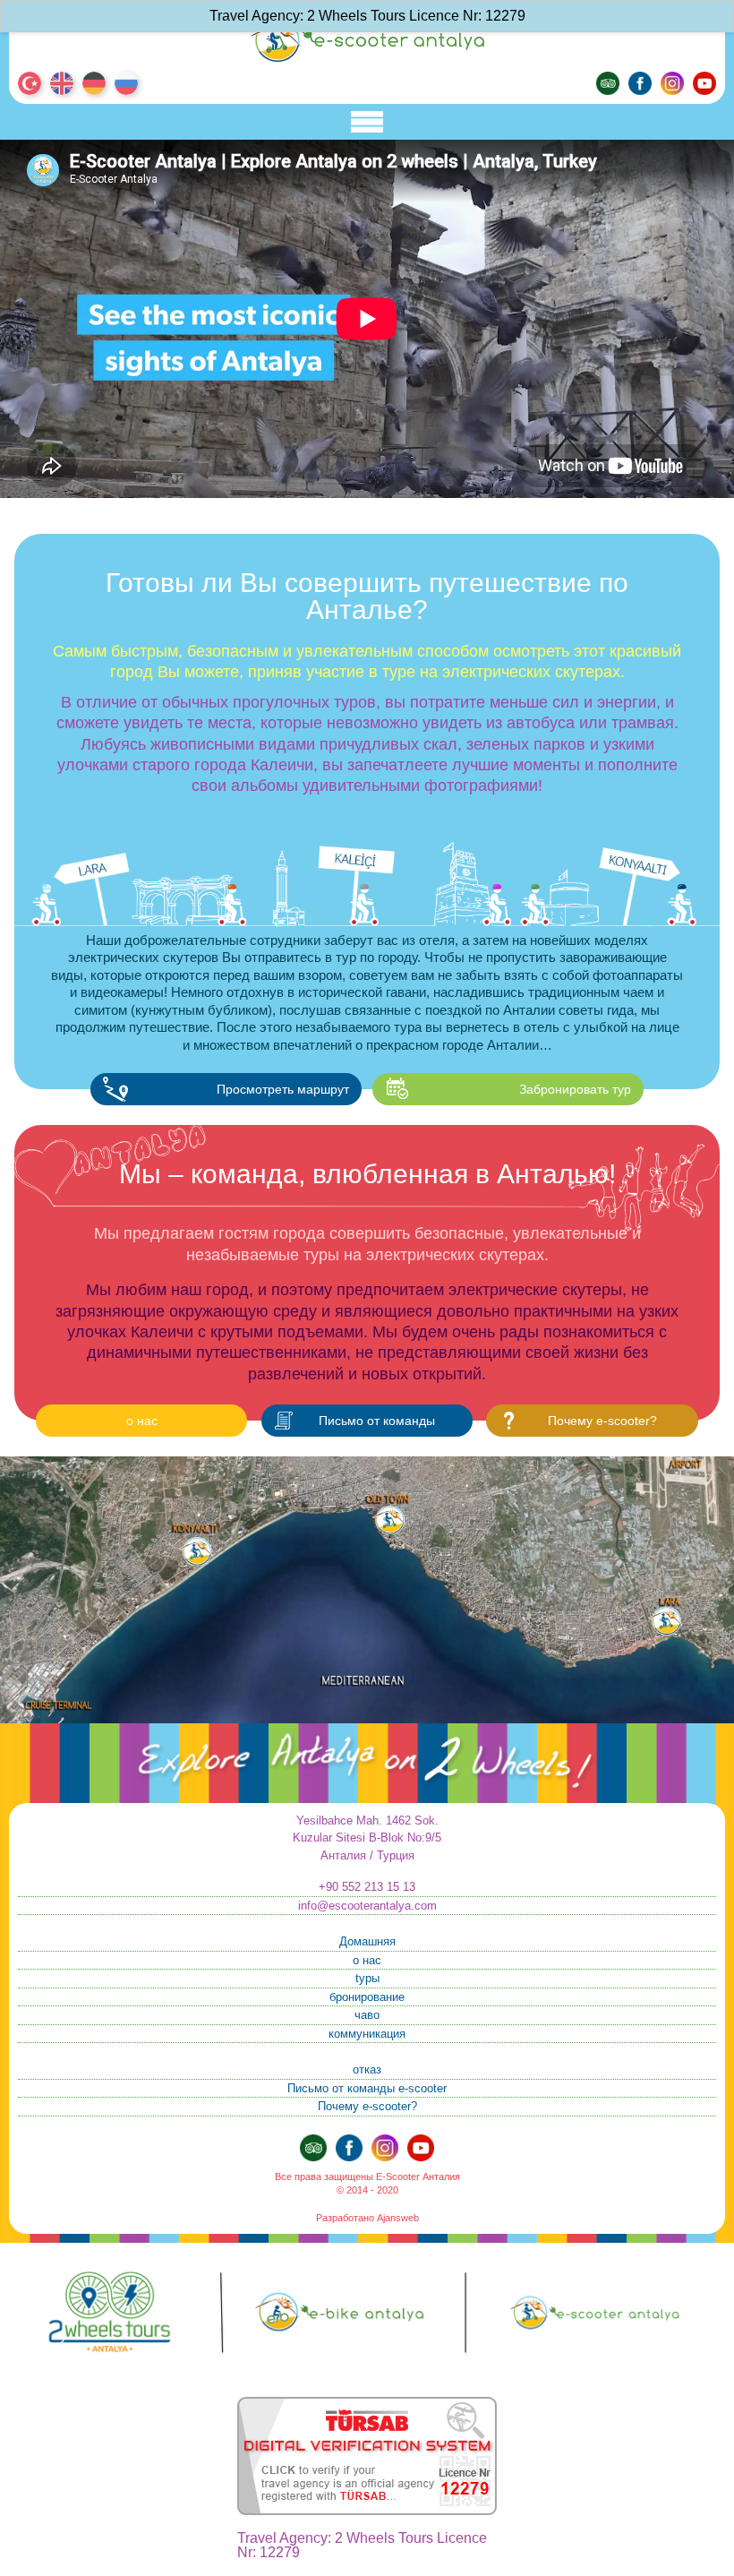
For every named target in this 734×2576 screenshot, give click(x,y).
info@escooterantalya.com (367, 1906)
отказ (367, 2069)
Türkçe (30, 83)
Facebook (640, 83)
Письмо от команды (377, 1421)
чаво (367, 2015)
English (62, 83)
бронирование (367, 1997)
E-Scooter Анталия (367, 40)
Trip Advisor (608, 83)
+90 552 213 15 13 (367, 1887)
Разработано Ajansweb (367, 2218)
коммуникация (367, 2034)
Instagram (672, 83)
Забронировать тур (575, 1089)
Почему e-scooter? (602, 1421)
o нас (142, 1421)
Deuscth (94, 83)
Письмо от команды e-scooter (367, 2088)
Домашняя (367, 1941)
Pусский (126, 83)
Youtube (704, 83)
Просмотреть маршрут (283, 1089)
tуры (367, 1978)
